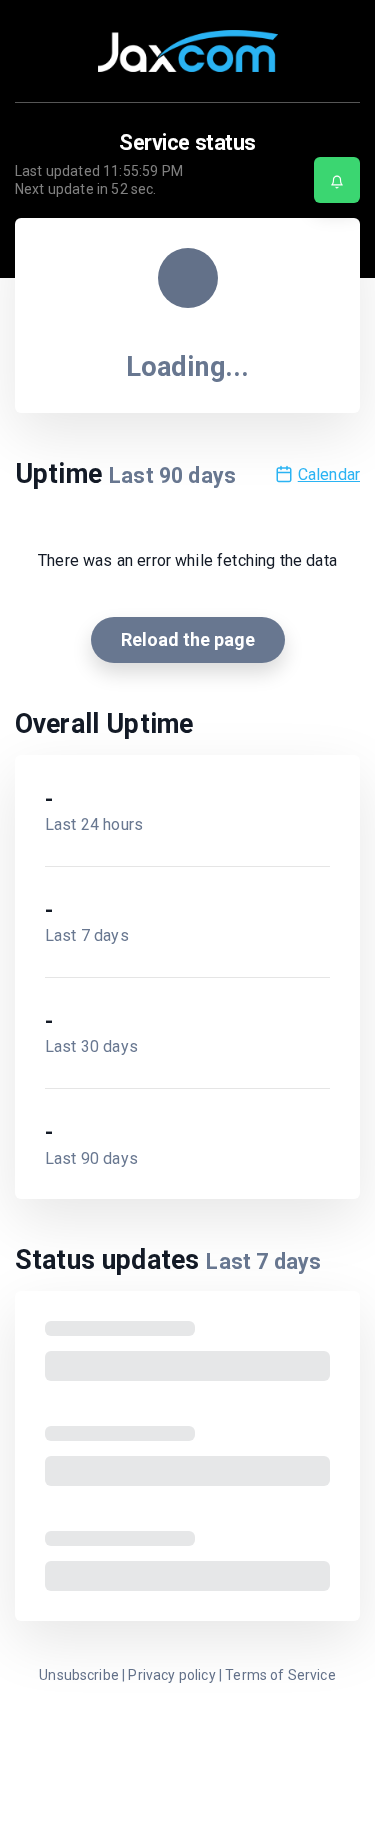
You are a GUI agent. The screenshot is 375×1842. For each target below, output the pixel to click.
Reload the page (188, 639)
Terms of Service (280, 1675)
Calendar (329, 474)
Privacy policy (171, 1675)
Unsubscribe (79, 1675)
